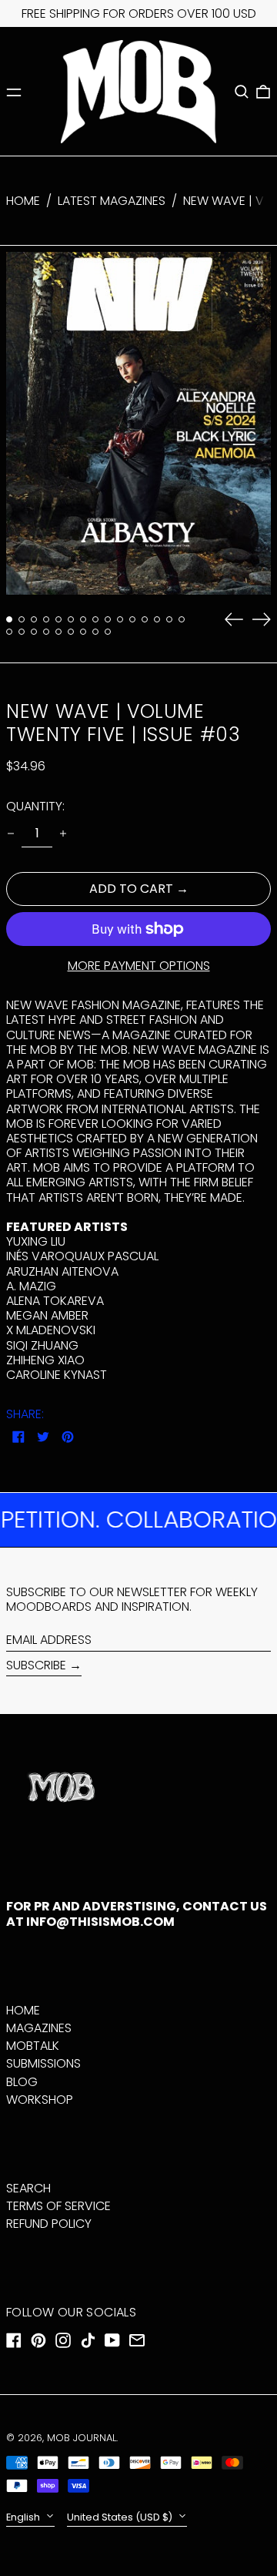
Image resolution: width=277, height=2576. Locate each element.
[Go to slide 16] (9, 632)
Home (23, 201)
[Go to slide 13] (157, 619)
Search (28, 2188)
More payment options (139, 966)
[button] (242, 92)
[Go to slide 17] (22, 632)
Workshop (40, 2100)
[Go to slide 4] (46, 619)
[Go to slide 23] (95, 632)
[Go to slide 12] (145, 619)
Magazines (39, 2028)
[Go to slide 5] (58, 619)
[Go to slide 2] (22, 619)
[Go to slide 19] (46, 632)
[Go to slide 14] (169, 619)
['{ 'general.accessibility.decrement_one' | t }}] (11, 834)
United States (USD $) (121, 2517)
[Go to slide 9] (108, 619)
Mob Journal (82, 2438)
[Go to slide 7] (83, 619)
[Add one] (63, 834)
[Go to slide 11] (132, 619)
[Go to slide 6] (71, 619)
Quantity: (35, 806)
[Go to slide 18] (34, 632)
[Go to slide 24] (108, 632)
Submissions (43, 2063)
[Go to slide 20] (58, 632)
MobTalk (33, 2046)
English (24, 2517)
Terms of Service (58, 2206)
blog (22, 2082)
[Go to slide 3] (34, 619)
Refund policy (49, 2224)
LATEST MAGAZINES (112, 201)
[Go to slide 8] (95, 619)
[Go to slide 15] (182, 619)
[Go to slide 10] (120, 619)
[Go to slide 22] (83, 632)
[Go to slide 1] (9, 619)
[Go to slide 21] (71, 632)
